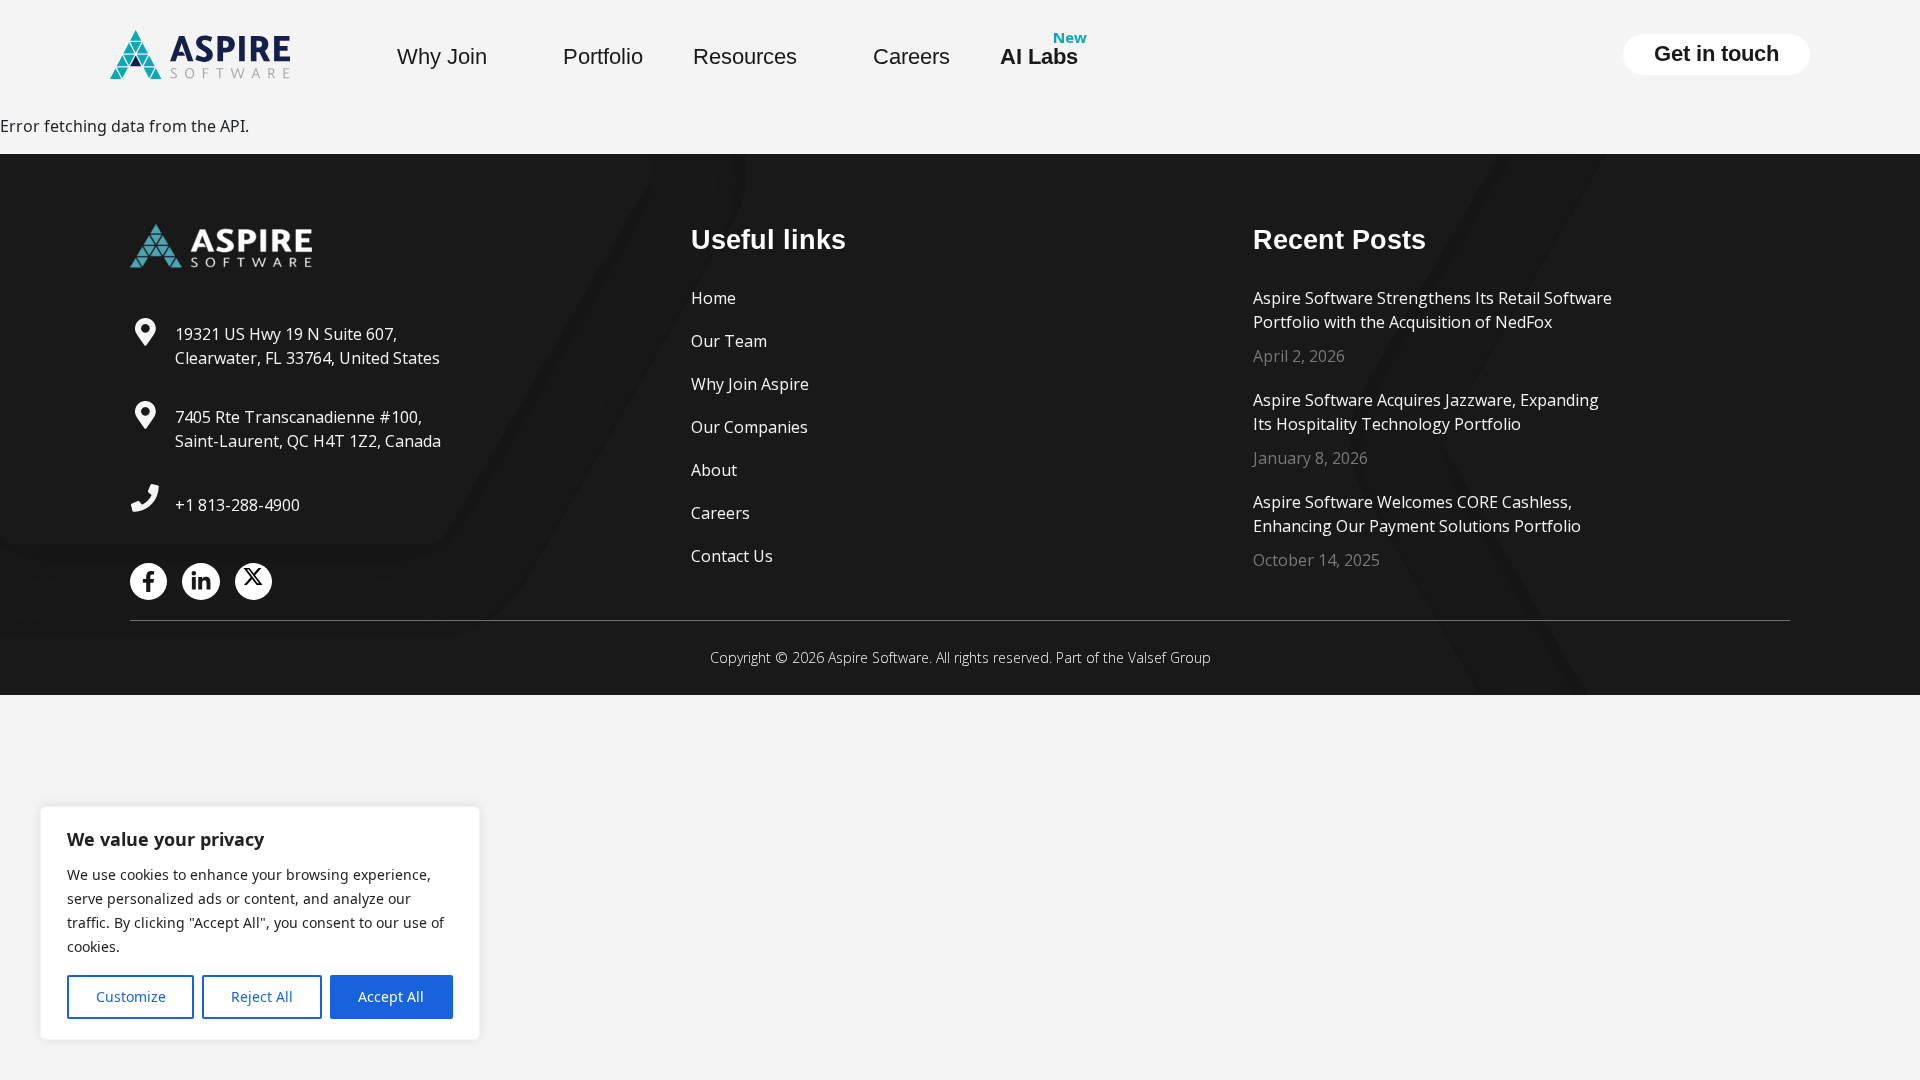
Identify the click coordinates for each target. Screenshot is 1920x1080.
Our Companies (749, 427)
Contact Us (732, 556)
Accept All (391, 996)
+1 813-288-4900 (237, 505)
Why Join (442, 56)
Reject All (262, 996)
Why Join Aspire (750, 384)
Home (713, 298)
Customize (131, 996)
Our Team (729, 341)
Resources (745, 56)
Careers (911, 56)
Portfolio (603, 56)
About (714, 470)
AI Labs (1039, 56)
